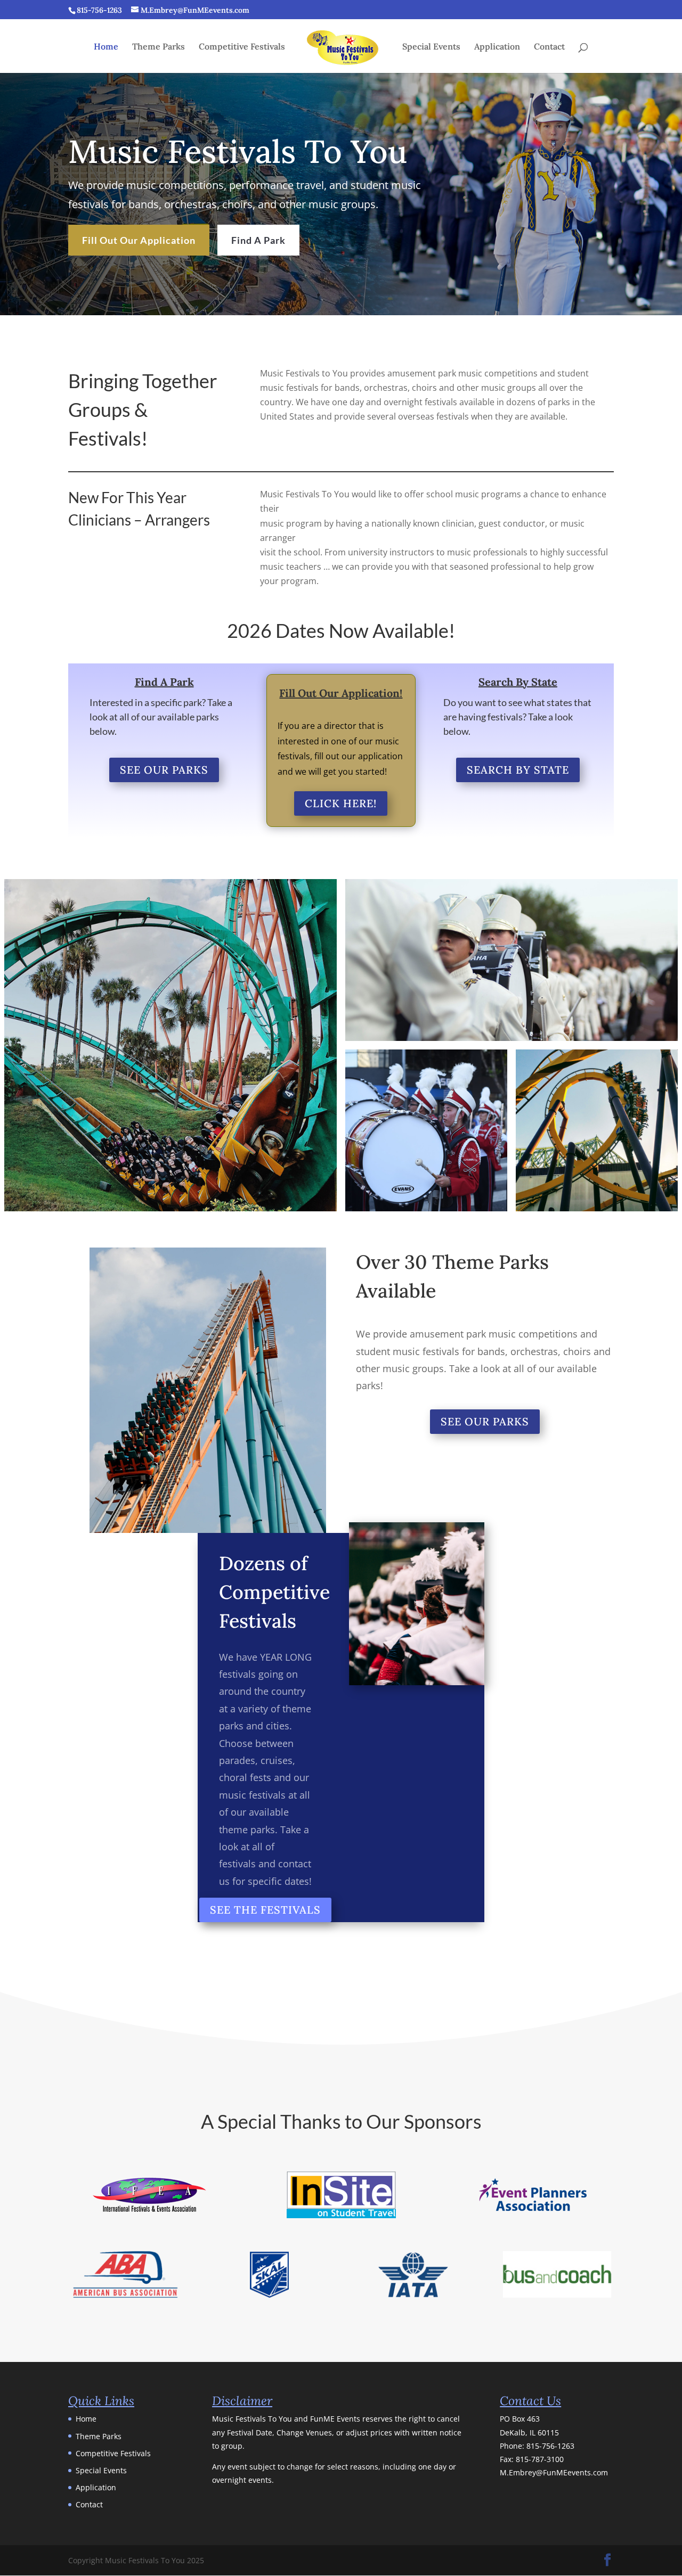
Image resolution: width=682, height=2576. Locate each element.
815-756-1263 (550, 2446)
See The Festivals (265, 1910)
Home (106, 47)
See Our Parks (164, 770)
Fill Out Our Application (139, 240)
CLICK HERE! (341, 803)
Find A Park (258, 240)
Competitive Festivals (242, 47)
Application (497, 47)
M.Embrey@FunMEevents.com (554, 2472)
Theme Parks (159, 47)
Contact (549, 47)
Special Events (431, 47)
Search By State (518, 770)
